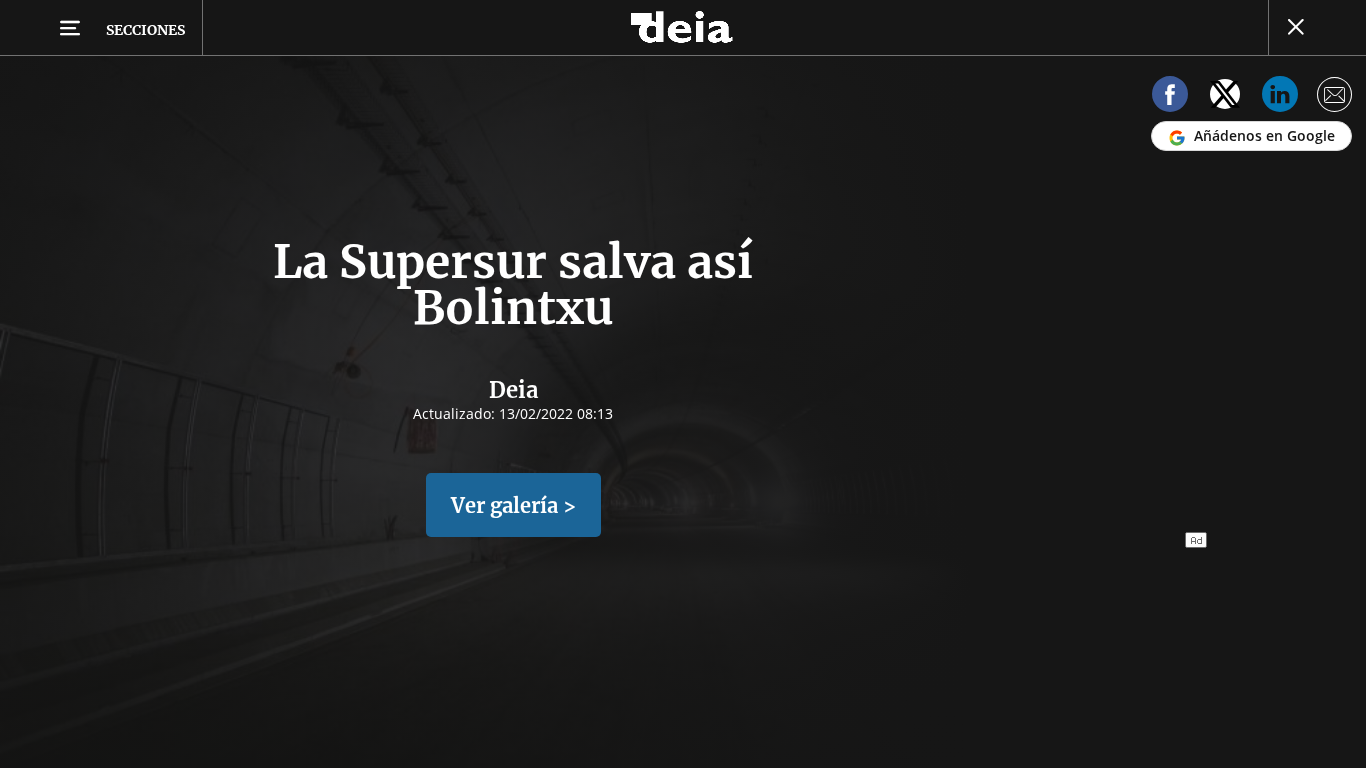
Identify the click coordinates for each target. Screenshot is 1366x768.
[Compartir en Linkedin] (1280, 97)
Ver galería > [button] (513, 505)
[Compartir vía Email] (1335, 97)
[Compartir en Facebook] (1170, 97)
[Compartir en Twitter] (1225, 97)
